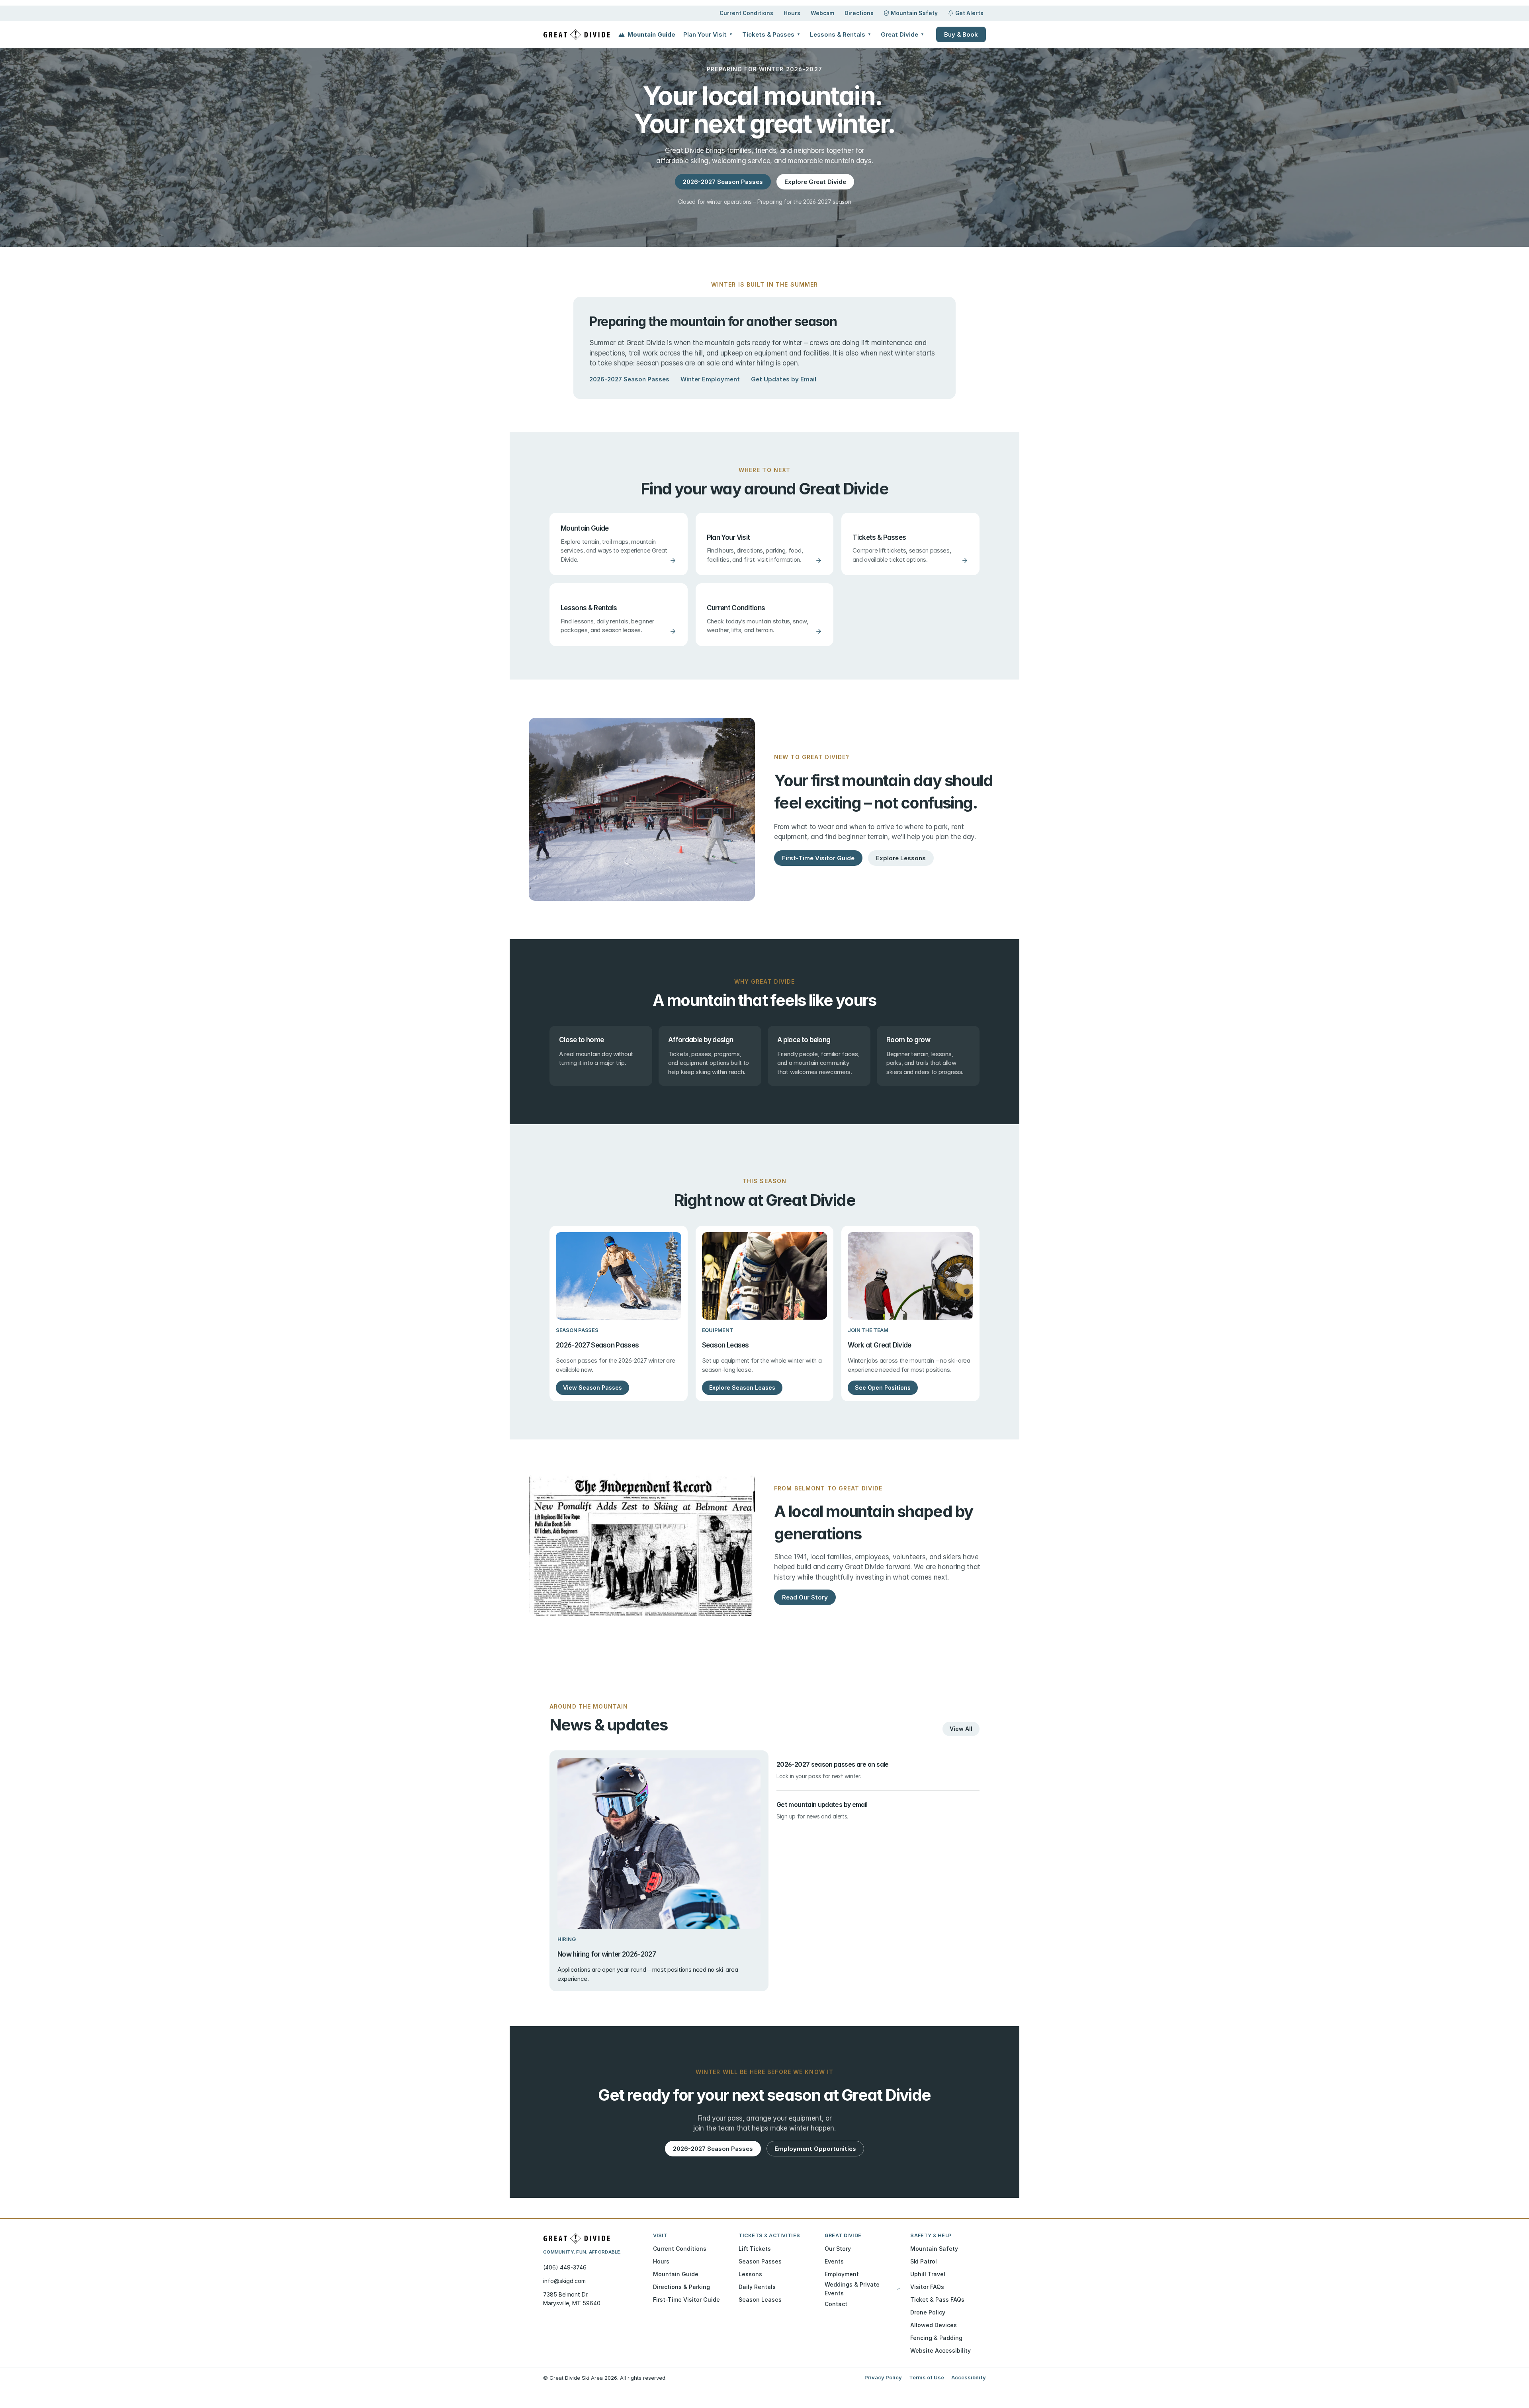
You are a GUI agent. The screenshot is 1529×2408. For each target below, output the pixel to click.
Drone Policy (928, 2312)
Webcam (822, 13)
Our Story (838, 2249)
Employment (842, 2274)
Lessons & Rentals (841, 34)
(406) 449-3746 (565, 2267)
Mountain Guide (651, 34)
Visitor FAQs (927, 2287)
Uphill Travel (928, 2274)
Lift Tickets (755, 2249)
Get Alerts (969, 13)
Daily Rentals (757, 2287)
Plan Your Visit (708, 34)
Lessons (750, 2274)
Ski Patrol (924, 2261)
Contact (836, 2304)
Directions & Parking (681, 2287)
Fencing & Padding (936, 2338)
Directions (859, 13)
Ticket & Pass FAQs (937, 2300)
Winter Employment (710, 379)
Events (834, 2261)
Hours (792, 13)
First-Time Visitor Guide (686, 2300)
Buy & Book (961, 34)
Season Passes (760, 2261)
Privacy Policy (883, 2377)
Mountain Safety (914, 13)
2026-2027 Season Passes (629, 379)
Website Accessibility (940, 2350)
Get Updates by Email (784, 379)
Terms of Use (927, 2377)
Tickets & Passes (771, 34)
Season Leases (760, 2300)
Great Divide (902, 34)
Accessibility (969, 2377)
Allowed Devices (934, 2325)
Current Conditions (746, 13)
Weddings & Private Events (862, 2289)
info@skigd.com (564, 2281)
